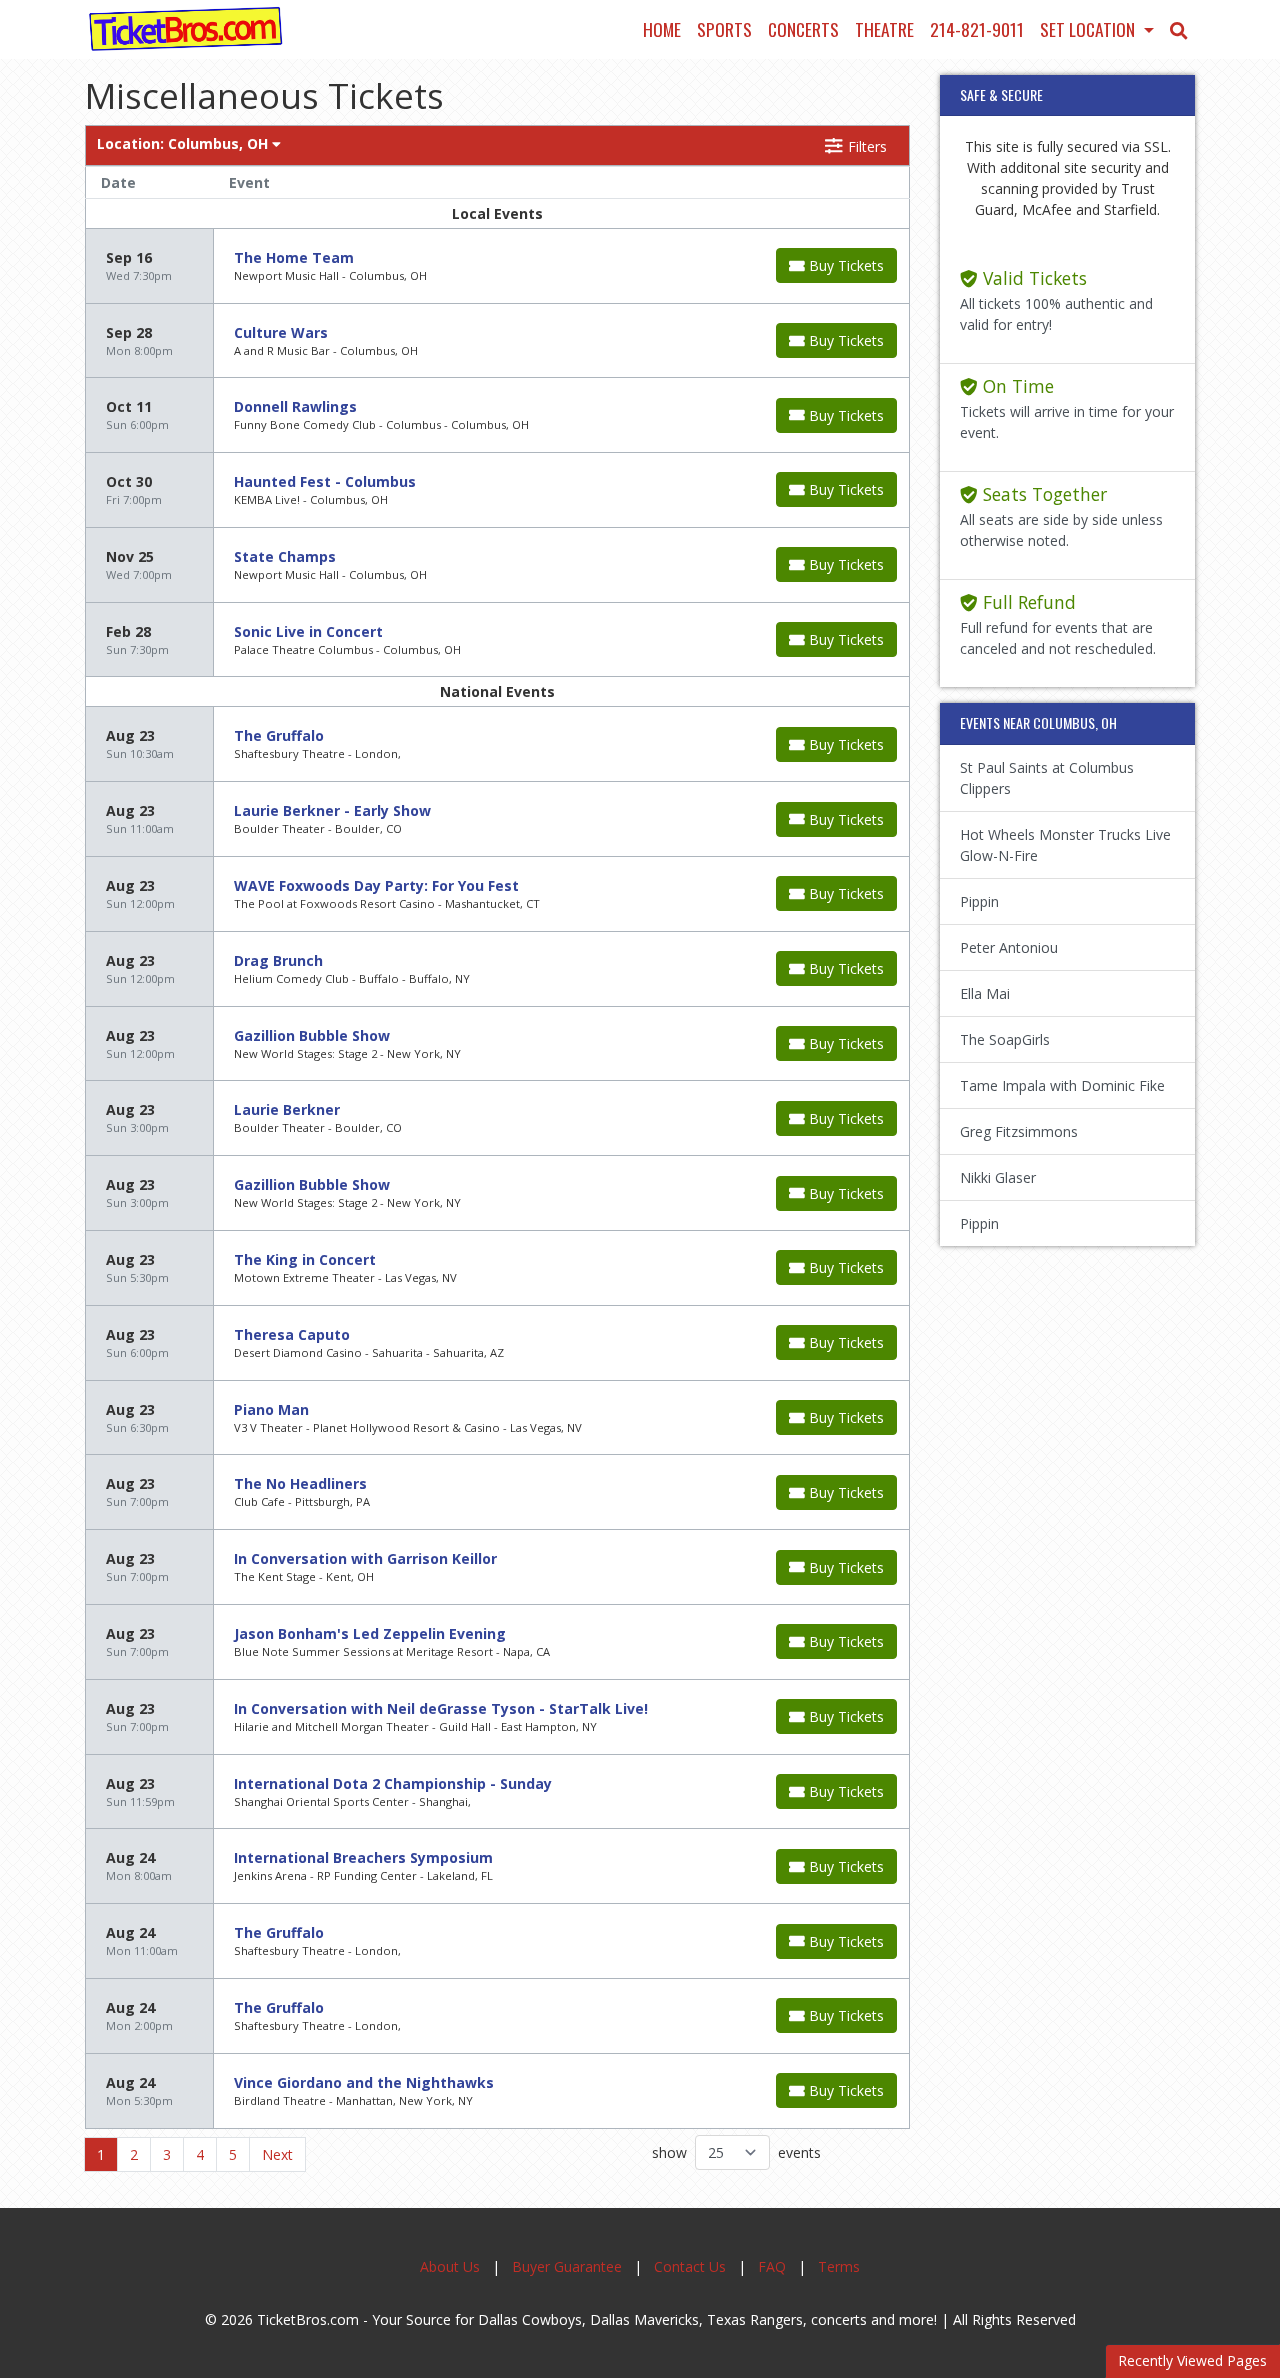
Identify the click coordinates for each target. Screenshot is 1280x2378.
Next (277, 2154)
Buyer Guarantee (567, 2266)
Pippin (979, 901)
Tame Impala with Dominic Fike (1062, 1085)
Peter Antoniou (1009, 947)
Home (662, 29)
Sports (724, 29)
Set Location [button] (1089, 29)
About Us (450, 2266)
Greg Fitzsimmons (1019, 1131)
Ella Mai (985, 993)
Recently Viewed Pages (1192, 2360)
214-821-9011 (977, 29)
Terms (839, 2266)
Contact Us (690, 2266)
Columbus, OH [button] (184, 143)
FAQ (772, 2266)
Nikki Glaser (998, 1177)
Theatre (884, 29)
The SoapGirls (1005, 1039)
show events (736, 2152)
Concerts (803, 29)
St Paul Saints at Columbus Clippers (1047, 778)
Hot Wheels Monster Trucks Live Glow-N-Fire (1065, 845)
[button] (1179, 29)
